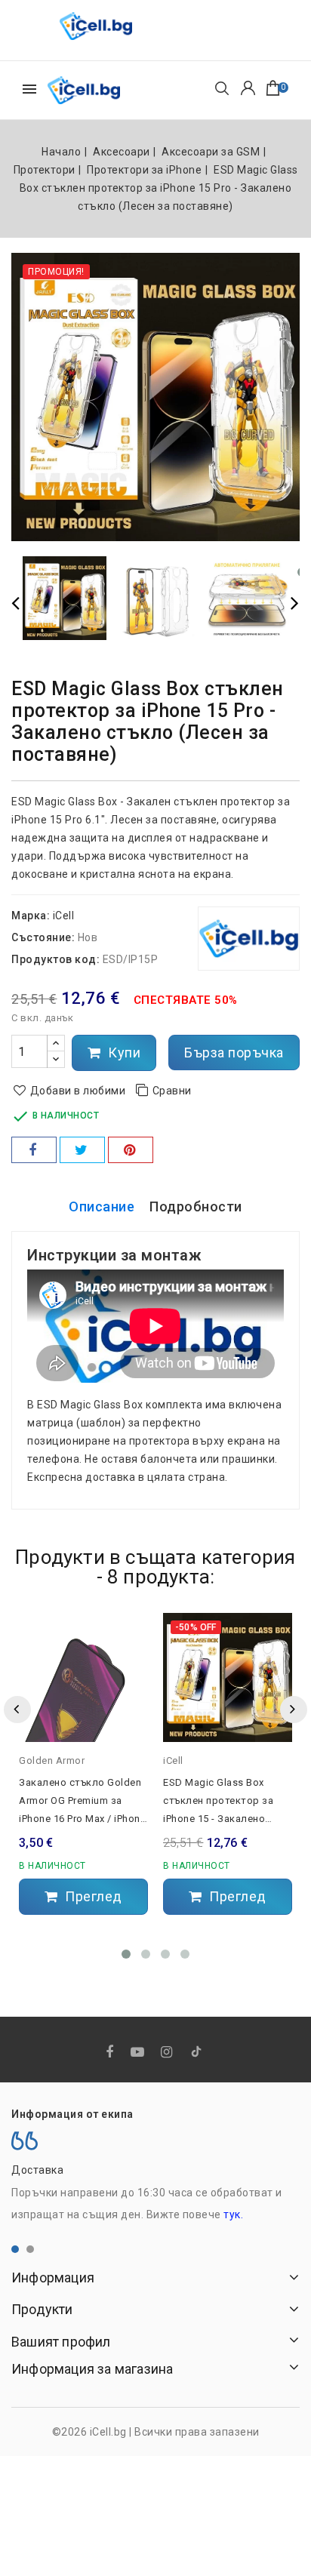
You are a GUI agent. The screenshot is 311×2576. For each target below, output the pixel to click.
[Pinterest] (131, 1150)
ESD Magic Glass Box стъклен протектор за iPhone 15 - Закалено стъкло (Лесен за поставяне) (218, 1802)
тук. (233, 2214)
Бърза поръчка (234, 1053)
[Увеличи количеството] (56, 1043)
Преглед (92, 1896)
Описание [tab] (102, 1206)
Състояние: (43, 937)
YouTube (139, 2053)
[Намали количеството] (56, 1059)
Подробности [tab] (196, 1206)
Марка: (31, 916)
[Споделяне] (34, 1150)
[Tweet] (82, 1150)
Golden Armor (52, 1760)
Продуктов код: (55, 959)
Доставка (37, 2170)
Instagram (168, 2053)
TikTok (197, 2054)
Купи (123, 1053)
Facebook (111, 2053)
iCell (64, 916)
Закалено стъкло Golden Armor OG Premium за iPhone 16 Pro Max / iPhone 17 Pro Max (82, 1802)
